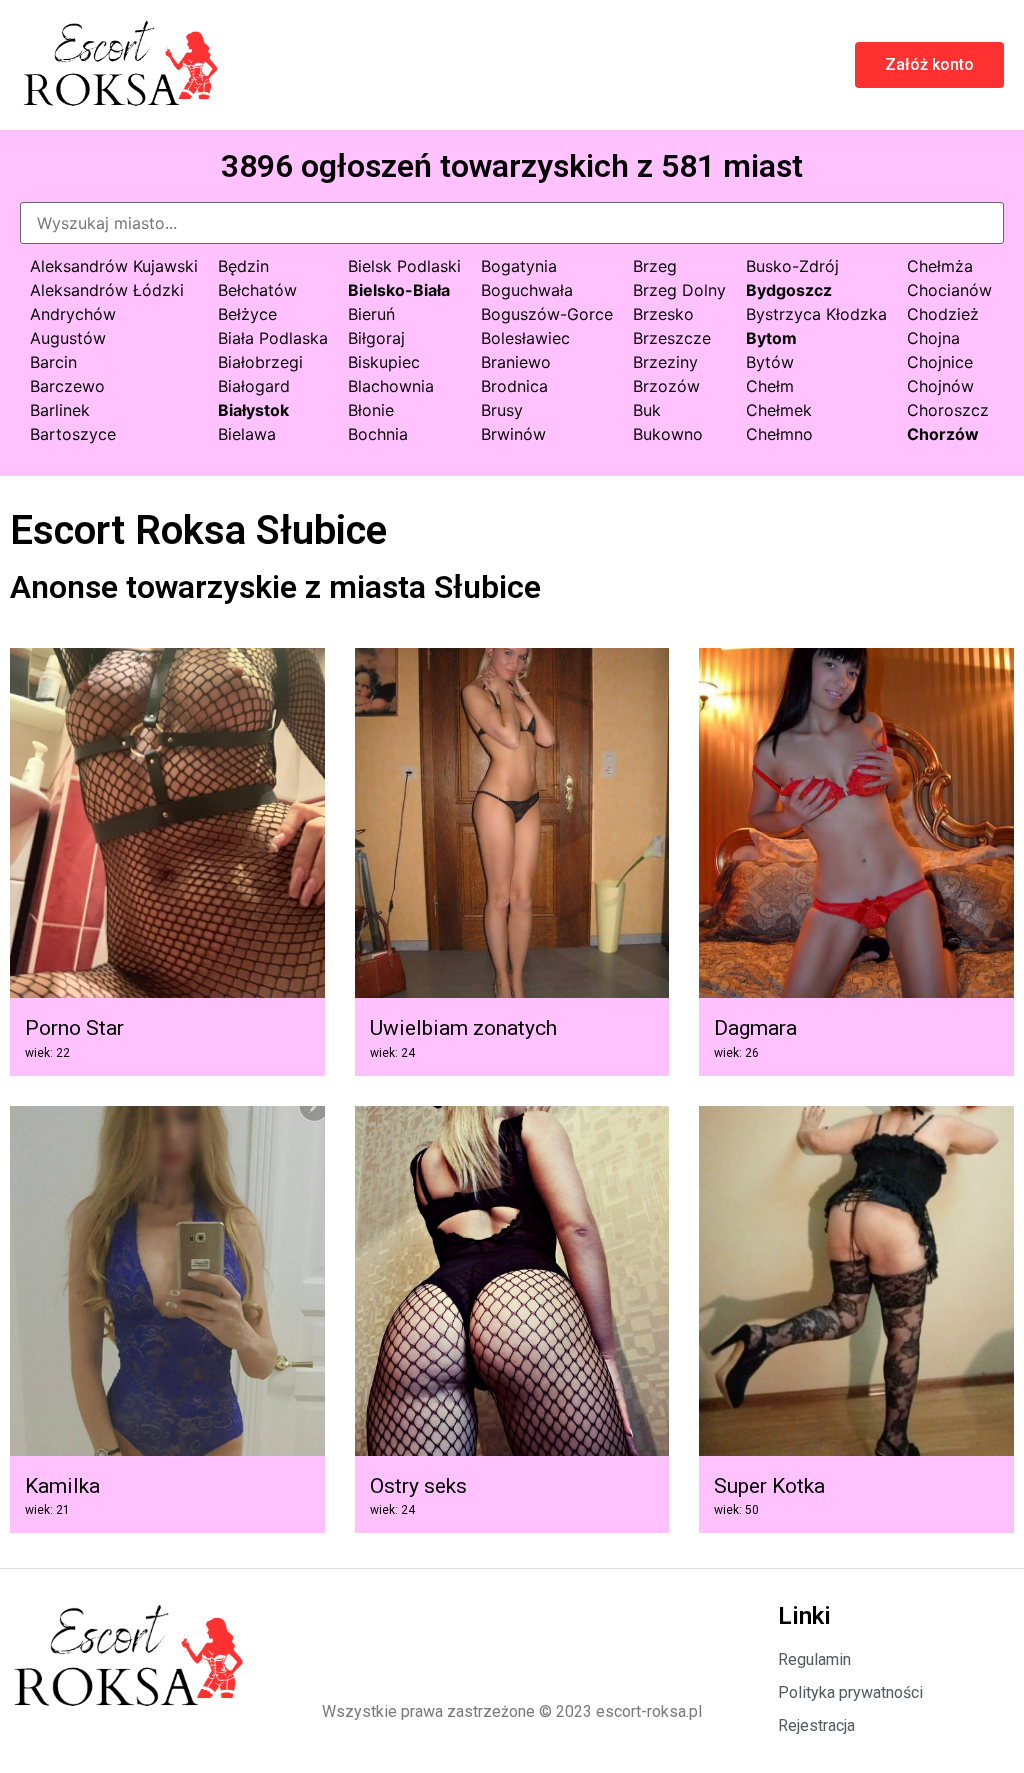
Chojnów (940, 386)
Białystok (253, 410)
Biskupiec (384, 362)
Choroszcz (948, 410)
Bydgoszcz (789, 290)
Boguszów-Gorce (547, 314)
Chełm (770, 386)
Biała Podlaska (273, 338)
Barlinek (60, 410)
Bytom (771, 338)
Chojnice (940, 362)
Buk (647, 410)
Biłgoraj (376, 338)
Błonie (371, 410)
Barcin (53, 362)
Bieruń (371, 314)
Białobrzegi (260, 362)
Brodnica (514, 386)
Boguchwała (527, 290)
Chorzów (943, 434)
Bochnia (378, 434)
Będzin (243, 266)
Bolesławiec (525, 338)
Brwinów (513, 434)
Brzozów (666, 386)
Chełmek (779, 410)
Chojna (933, 338)
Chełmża (940, 266)
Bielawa (247, 434)
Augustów (68, 338)
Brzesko (663, 314)
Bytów (770, 362)
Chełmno (779, 434)
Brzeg (655, 266)
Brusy (502, 410)
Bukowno (668, 434)
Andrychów (73, 314)
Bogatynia (519, 266)
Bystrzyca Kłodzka (816, 314)
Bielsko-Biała (399, 290)
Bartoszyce (73, 434)
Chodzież (943, 314)
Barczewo (67, 386)
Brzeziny (665, 362)
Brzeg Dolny (679, 290)
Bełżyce (247, 314)
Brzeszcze (672, 338)
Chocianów (949, 290)
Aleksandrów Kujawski (114, 266)
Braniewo (516, 362)
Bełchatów (257, 290)
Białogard (254, 386)
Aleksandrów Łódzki (107, 290)
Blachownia (391, 386)
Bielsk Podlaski (404, 266)
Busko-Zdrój (792, 266)
